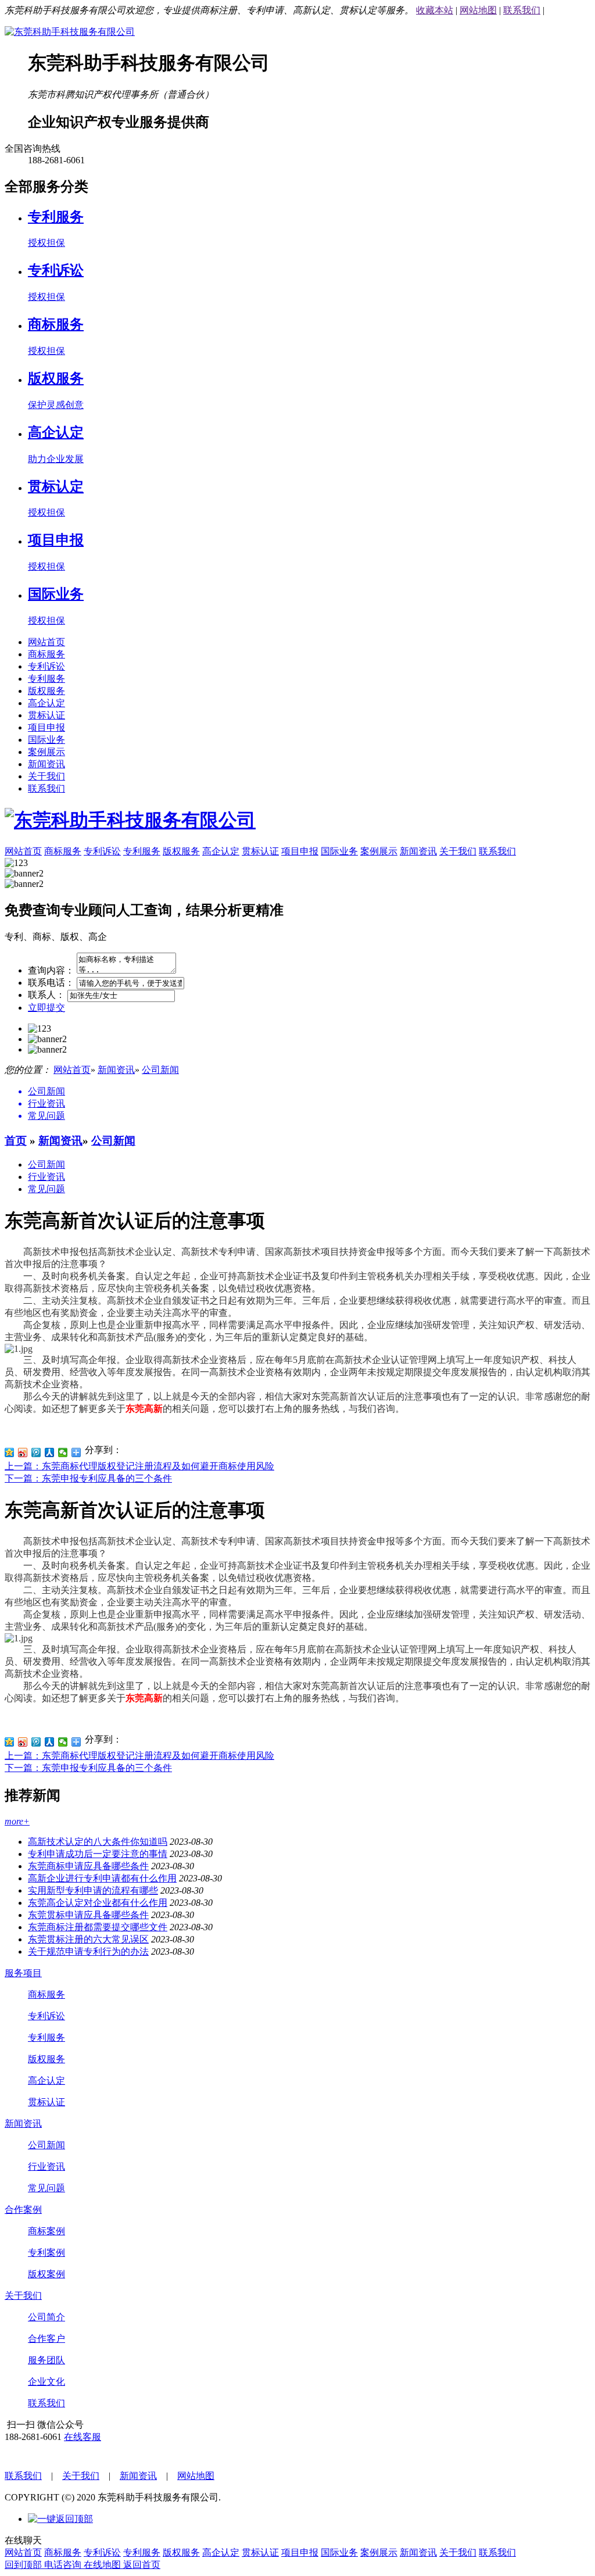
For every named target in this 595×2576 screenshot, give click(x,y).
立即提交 (46, 1008)
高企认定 (46, 703)
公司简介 (46, 2317)
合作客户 (46, 2339)
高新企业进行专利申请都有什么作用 (102, 1878)
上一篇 (139, 1466)
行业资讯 (46, 1177)
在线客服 (83, 2437)
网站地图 (478, 10)
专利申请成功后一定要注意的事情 (98, 1854)
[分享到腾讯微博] (36, 1452)
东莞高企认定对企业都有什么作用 (98, 1903)
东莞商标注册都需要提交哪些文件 (98, 1927)
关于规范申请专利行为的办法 (88, 1951)
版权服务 (46, 691)
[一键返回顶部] (60, 2519)
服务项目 (23, 1973)
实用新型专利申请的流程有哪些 (93, 1890)
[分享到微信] (63, 1452)
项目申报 (46, 727)
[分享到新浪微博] (23, 1452)
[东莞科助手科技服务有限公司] (70, 32)
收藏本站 (435, 10)
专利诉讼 (46, 666)
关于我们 (46, 776)
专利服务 (46, 679)
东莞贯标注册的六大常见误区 (88, 1939)
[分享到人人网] (50, 1452)
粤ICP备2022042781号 (268, 2497)
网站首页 (46, 642)
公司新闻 (160, 1070)
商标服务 (46, 654)
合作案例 (23, 2210)
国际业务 (46, 740)
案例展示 (46, 752)
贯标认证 (46, 715)
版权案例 (46, 2274)
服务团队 (46, 2360)
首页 (16, 1141)
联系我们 (522, 10)
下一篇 (88, 1478)
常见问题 (46, 1189)
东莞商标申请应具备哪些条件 (88, 1866)
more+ (17, 1821)
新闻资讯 (46, 764)
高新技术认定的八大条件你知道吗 (98, 1842)
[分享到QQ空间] (10, 1452)
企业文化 (46, 2382)
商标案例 (46, 2231)
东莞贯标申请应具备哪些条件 (88, 1915)
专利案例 (46, 2253)
